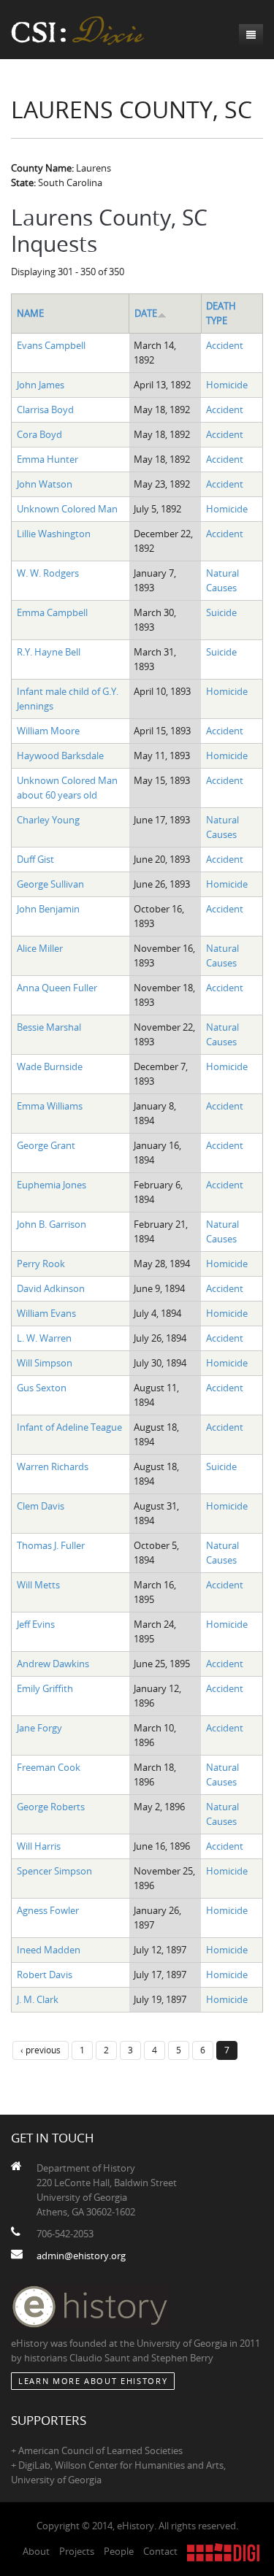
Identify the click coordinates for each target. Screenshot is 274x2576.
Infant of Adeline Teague (69, 1427)
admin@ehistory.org (81, 2256)
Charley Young (48, 820)
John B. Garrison (52, 1224)
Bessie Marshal (49, 1027)
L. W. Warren (44, 1338)
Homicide (227, 385)
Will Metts (38, 1585)
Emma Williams (50, 1106)
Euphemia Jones (52, 1185)
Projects (77, 2551)
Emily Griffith (45, 1688)
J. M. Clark (38, 1999)
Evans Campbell (51, 345)
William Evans (46, 1313)
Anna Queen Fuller (57, 988)
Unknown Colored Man (67, 509)
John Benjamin (48, 909)
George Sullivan (50, 884)
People (119, 2551)
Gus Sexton (42, 1388)
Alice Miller (40, 948)
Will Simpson (45, 1363)
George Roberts (51, 1807)
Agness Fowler (48, 1910)
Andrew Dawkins (53, 1664)
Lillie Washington (54, 534)
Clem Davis (41, 1506)
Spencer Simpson (54, 1871)
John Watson (45, 484)
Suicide (221, 612)
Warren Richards (53, 1466)
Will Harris (39, 1846)
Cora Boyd (39, 434)
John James (41, 385)
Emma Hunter (47, 459)
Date (146, 313)
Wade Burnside (50, 1066)
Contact (160, 2551)
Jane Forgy (39, 1728)
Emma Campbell (52, 612)
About (36, 2551)
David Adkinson (51, 1288)
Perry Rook (41, 1264)
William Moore (48, 731)
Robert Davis (45, 1975)
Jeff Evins (36, 1624)
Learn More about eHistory (93, 2381)
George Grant (46, 1145)
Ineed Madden (49, 1950)
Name (30, 313)
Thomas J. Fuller (51, 1545)
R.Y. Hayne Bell (49, 652)
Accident (225, 345)
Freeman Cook (49, 1767)
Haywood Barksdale (60, 756)
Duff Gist (35, 859)
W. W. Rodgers (48, 573)
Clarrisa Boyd (45, 410)
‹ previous (41, 2050)
